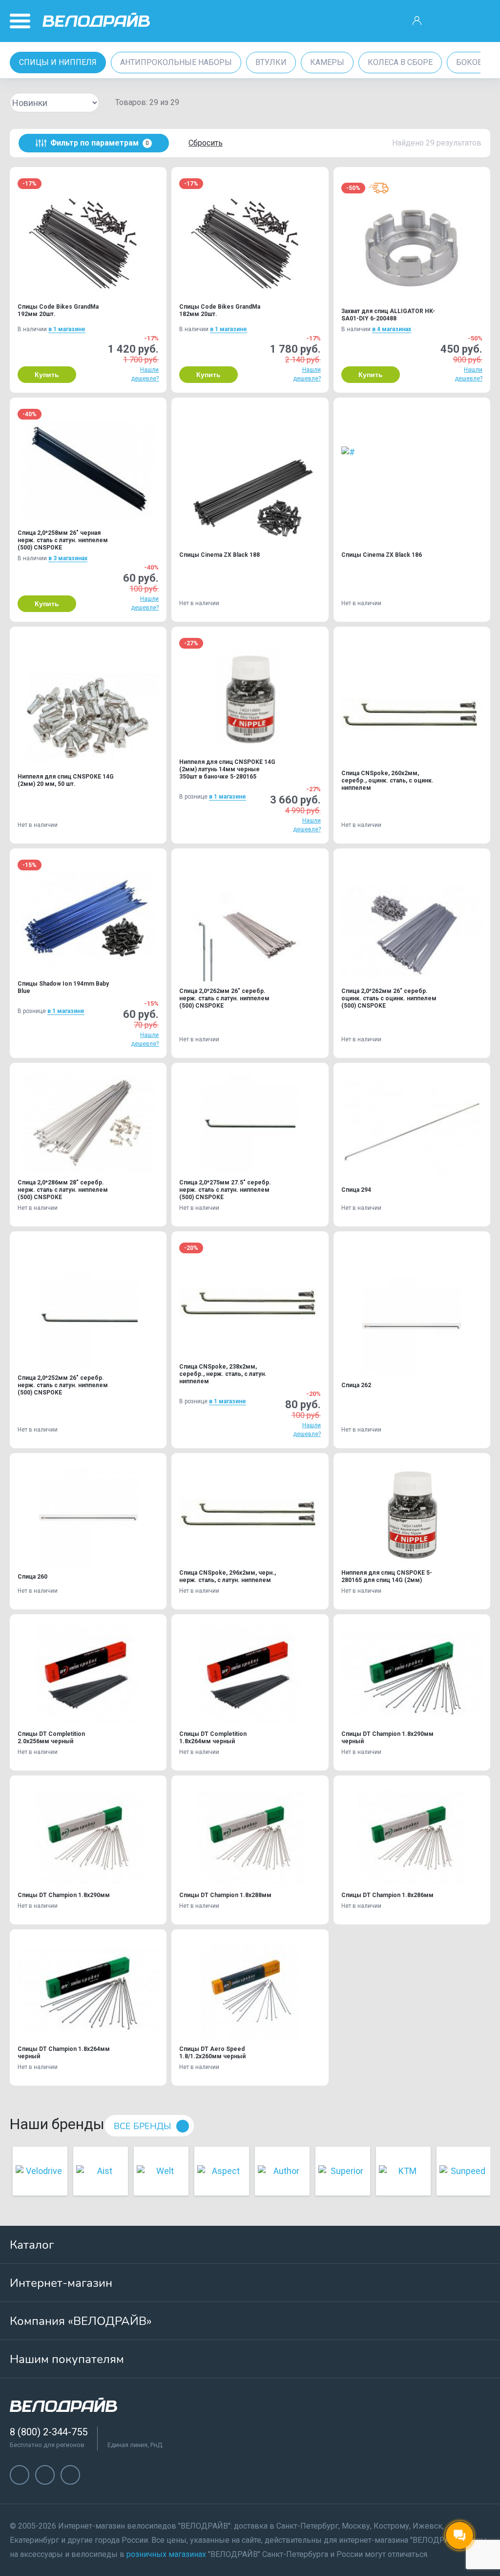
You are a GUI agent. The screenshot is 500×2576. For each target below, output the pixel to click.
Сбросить (206, 143)
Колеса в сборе (400, 62)
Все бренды (142, 2126)
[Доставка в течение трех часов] (379, 188)
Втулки (271, 62)
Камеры (327, 62)
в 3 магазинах (68, 558)
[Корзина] (479, 21)
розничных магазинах (166, 2554)
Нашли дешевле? (145, 374)
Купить (47, 375)
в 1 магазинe (67, 329)
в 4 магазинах (392, 329)
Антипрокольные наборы (176, 62)
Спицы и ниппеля (58, 62)
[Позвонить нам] (448, 21)
